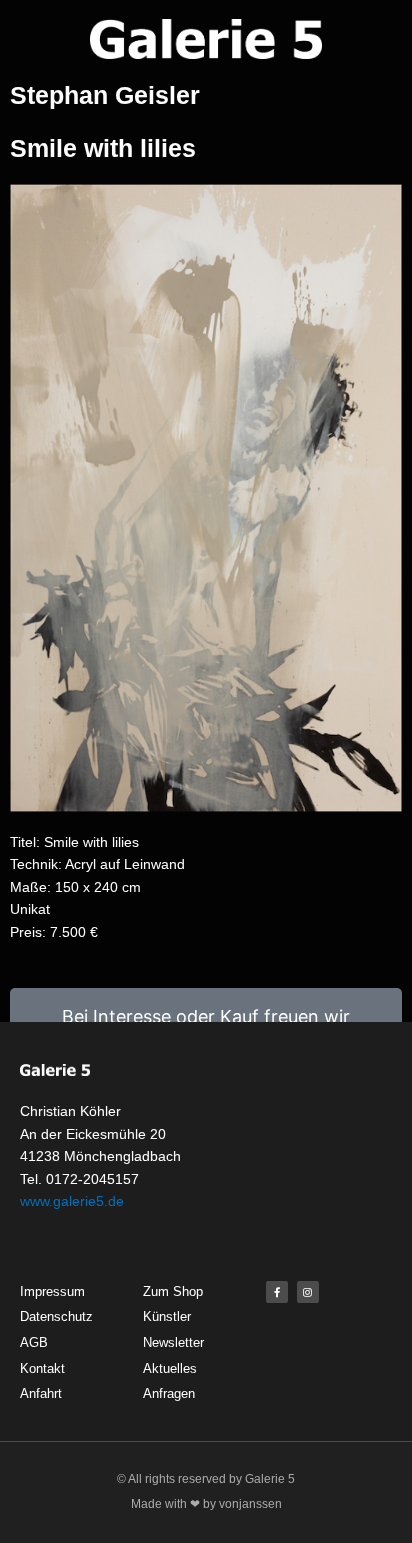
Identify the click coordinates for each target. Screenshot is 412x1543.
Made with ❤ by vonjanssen (206, 1504)
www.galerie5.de (72, 1201)
